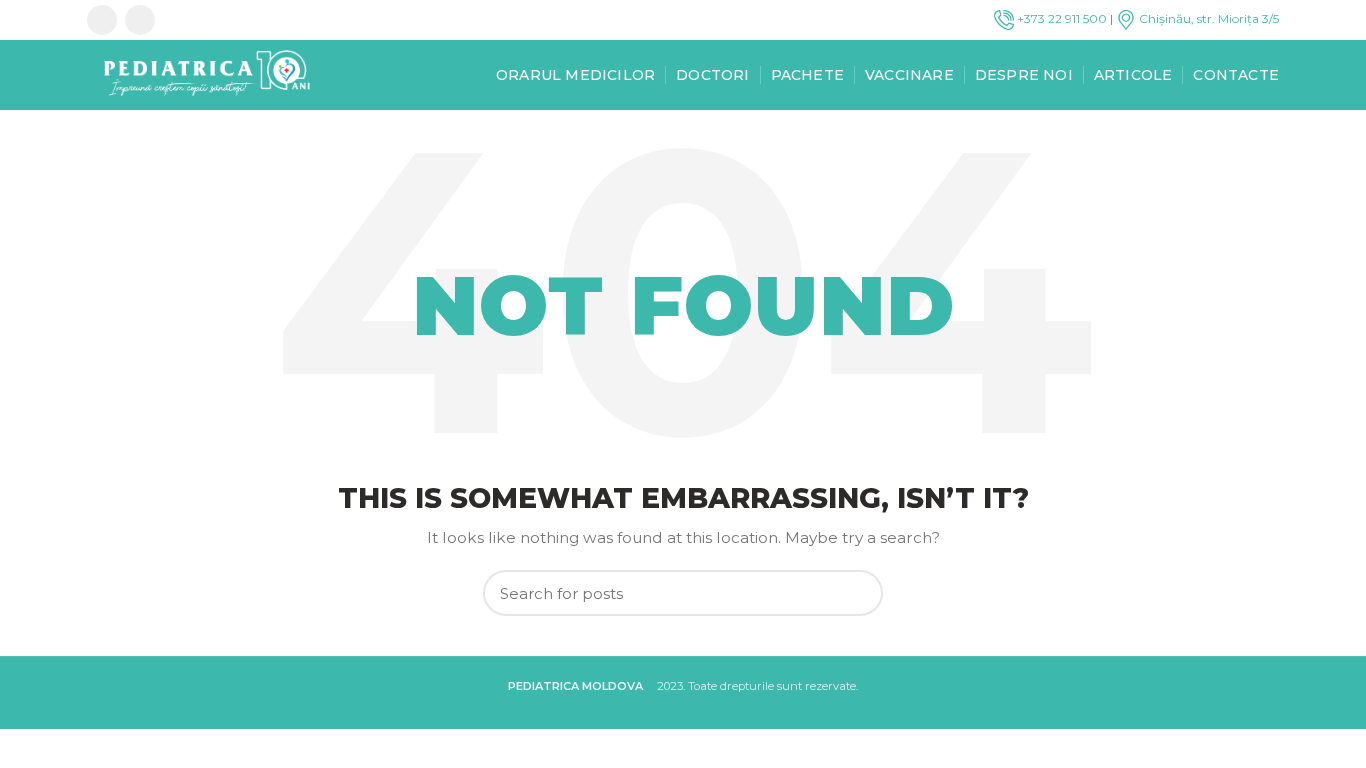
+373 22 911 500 (1060, 18)
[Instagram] (140, 20)
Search (856, 593)
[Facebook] (102, 20)
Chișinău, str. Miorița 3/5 (1207, 18)
